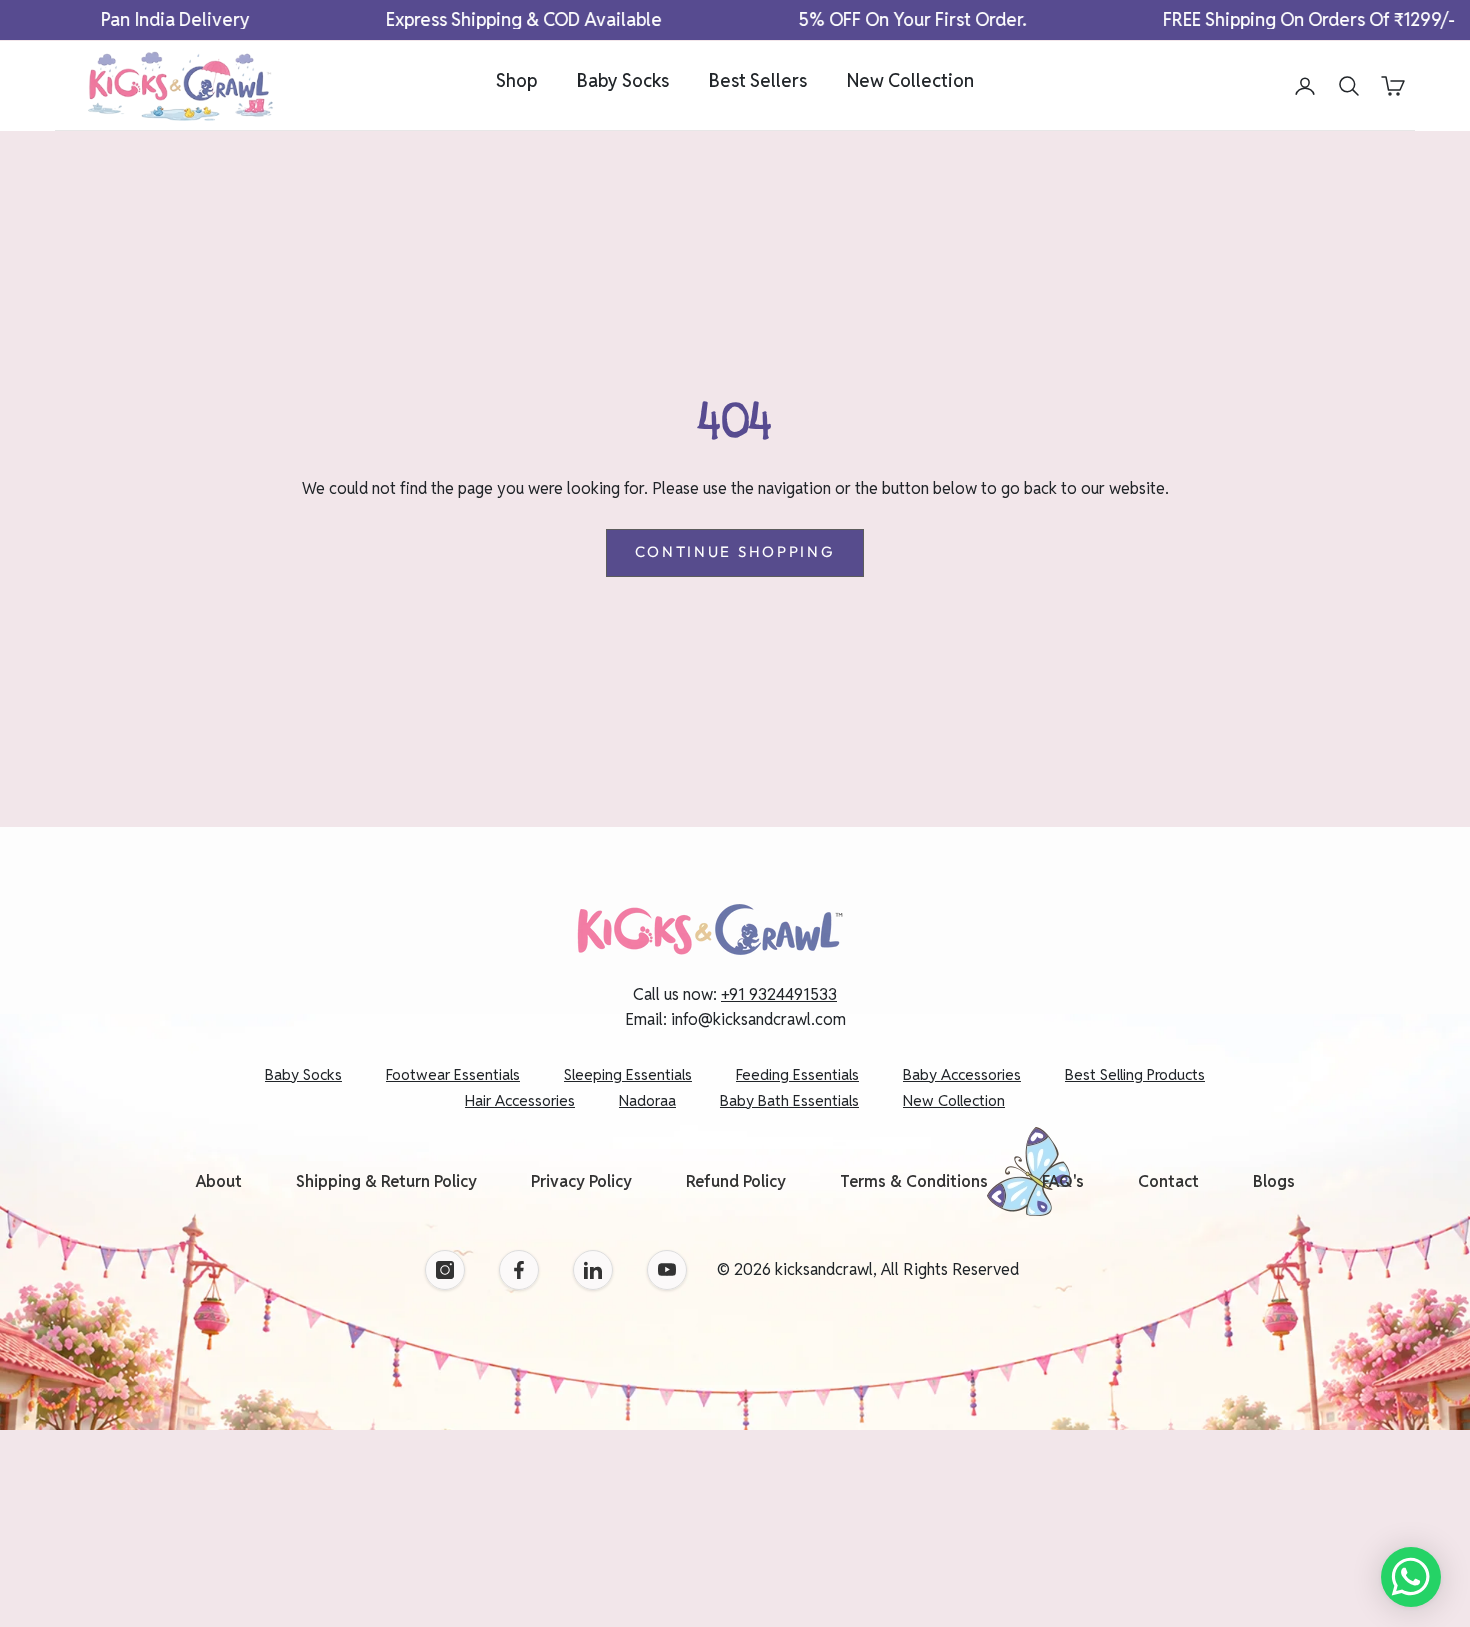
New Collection (910, 80)
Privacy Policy (581, 1181)
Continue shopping (735, 551)
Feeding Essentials (797, 1074)
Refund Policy (736, 1181)
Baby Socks (623, 80)
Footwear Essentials (453, 1074)
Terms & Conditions (914, 1181)
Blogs (1274, 1181)
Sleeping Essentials (628, 1074)
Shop (516, 80)
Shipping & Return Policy (386, 1181)
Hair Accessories (520, 1100)
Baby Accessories (962, 1074)
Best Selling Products (1135, 1074)
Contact (1168, 1181)
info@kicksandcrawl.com (758, 1019)
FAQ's (1063, 1181)
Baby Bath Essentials (789, 1100)
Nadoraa (647, 1100)
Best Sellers (758, 80)
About (219, 1181)
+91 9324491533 (779, 994)
